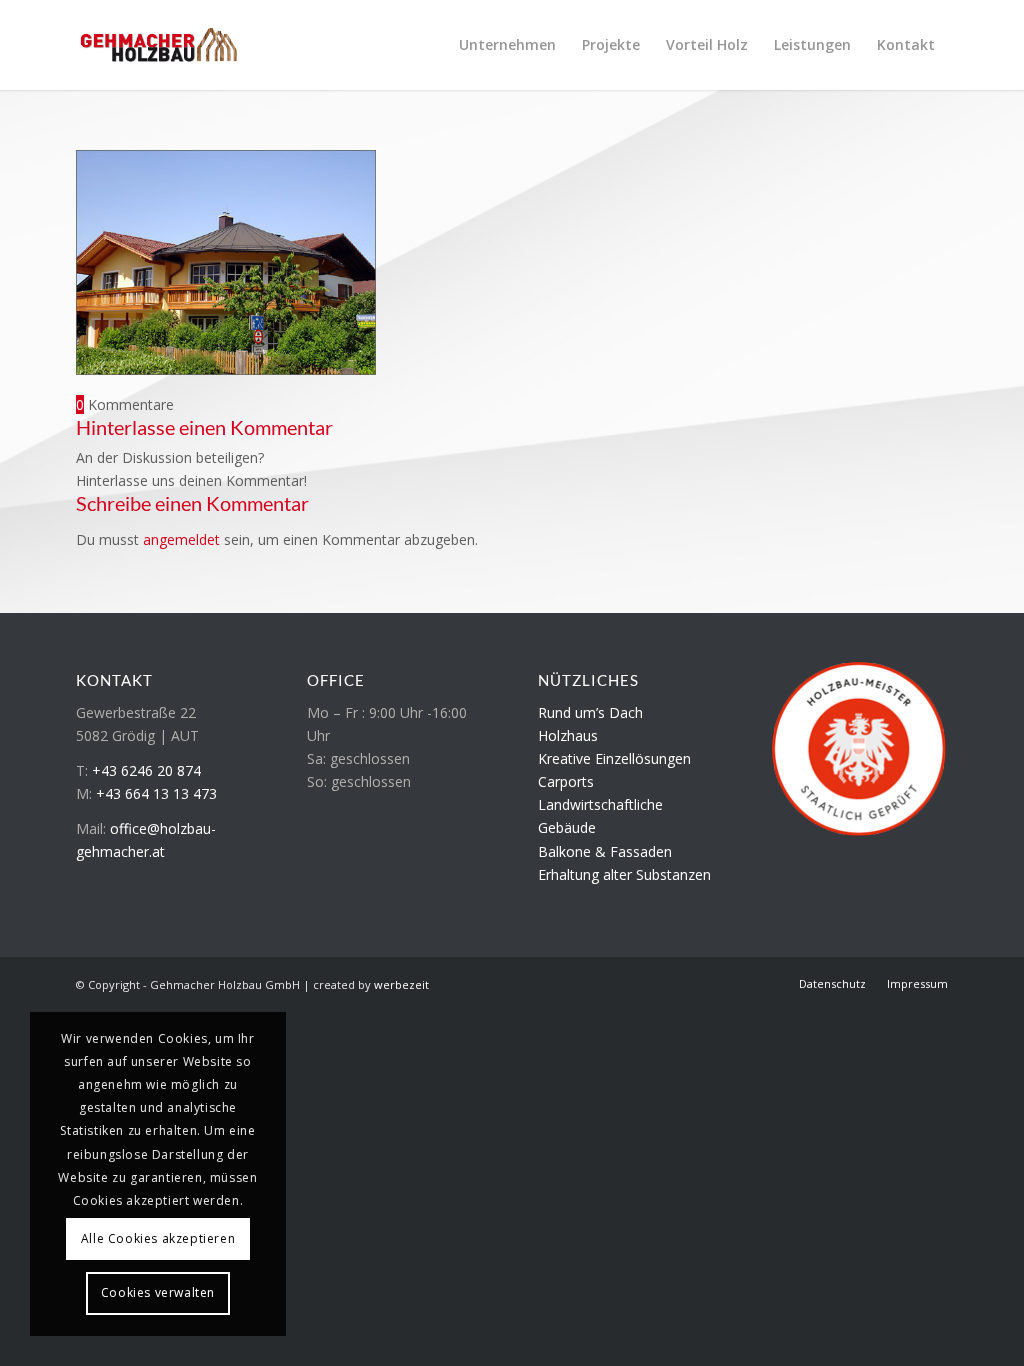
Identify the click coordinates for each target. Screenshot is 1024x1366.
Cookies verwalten (158, 1292)
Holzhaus (568, 735)
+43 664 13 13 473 (156, 793)
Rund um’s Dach (590, 712)
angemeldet (181, 539)
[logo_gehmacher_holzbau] (158, 45)
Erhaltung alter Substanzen (624, 874)
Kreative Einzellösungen (614, 758)
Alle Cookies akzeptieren (158, 1238)
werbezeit (401, 984)
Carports (566, 781)
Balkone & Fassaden (605, 851)
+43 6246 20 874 (146, 770)
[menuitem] (507, 45)
